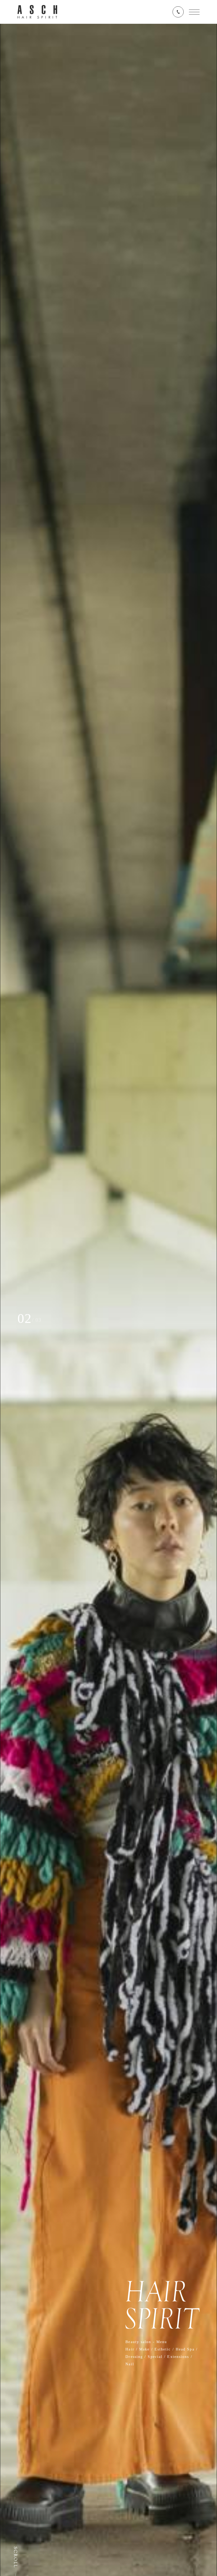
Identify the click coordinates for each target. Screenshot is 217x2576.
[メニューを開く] (194, 12)
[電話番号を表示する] (178, 12)
